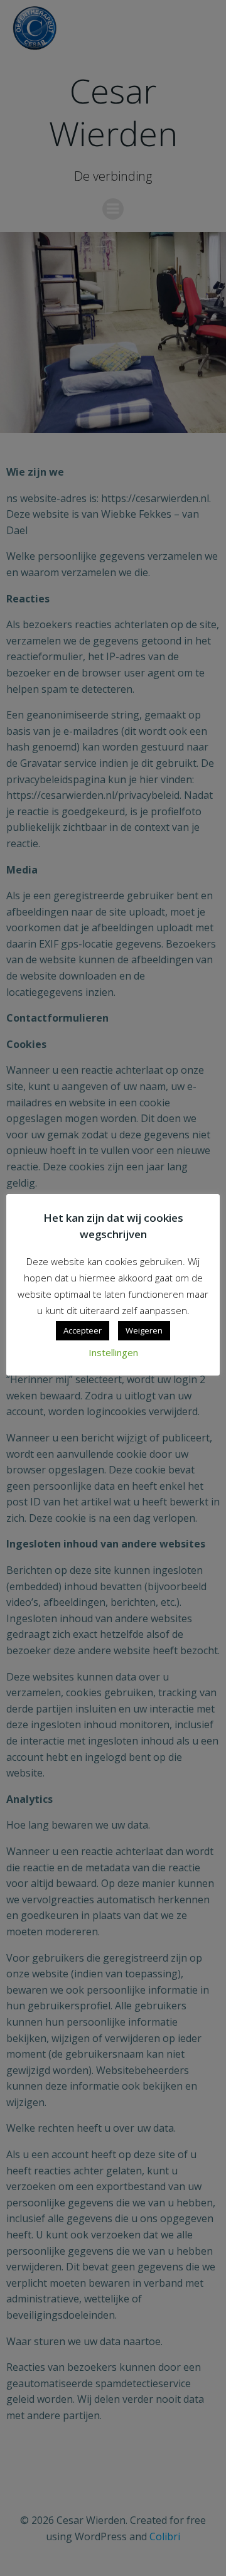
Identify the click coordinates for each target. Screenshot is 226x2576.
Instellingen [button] (113, 1352)
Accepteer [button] (83, 1330)
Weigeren (144, 1330)
